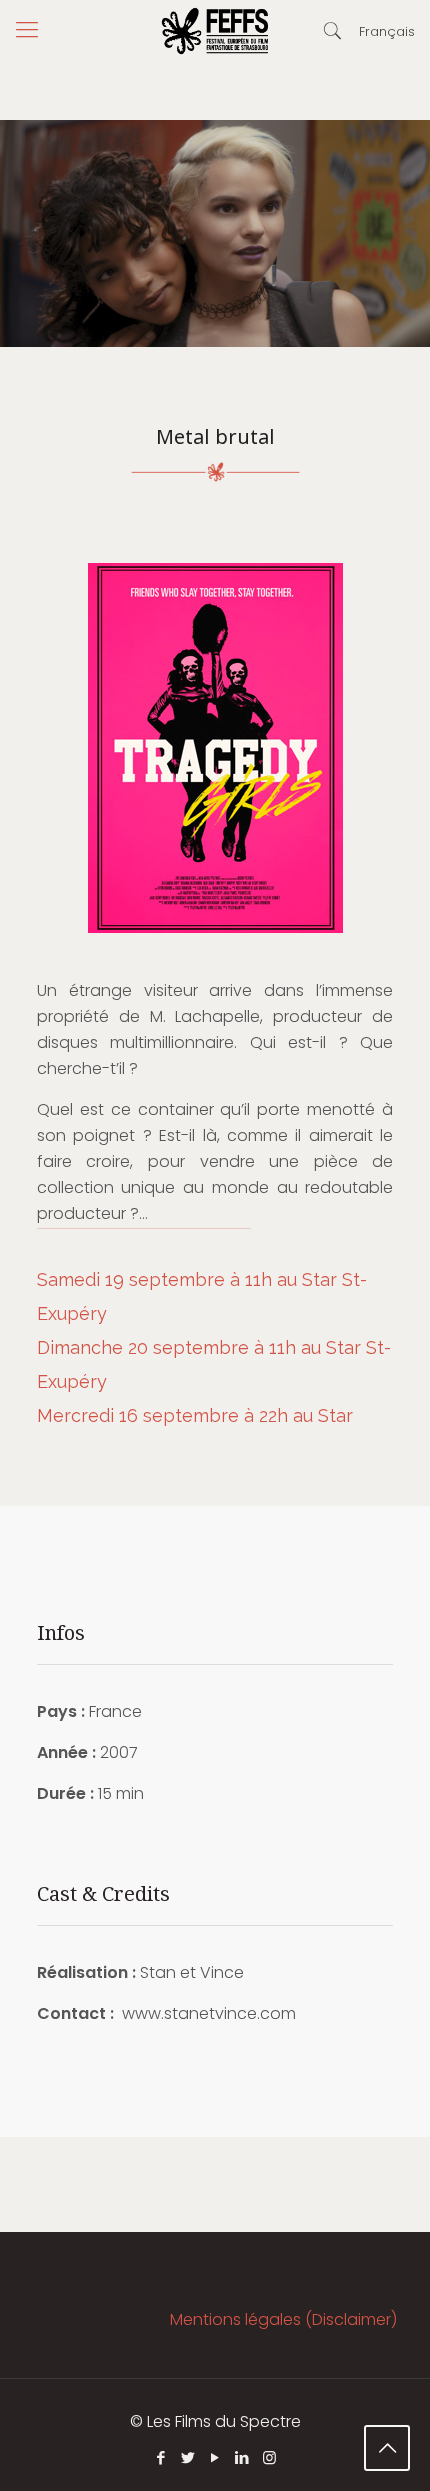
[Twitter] (188, 2457)
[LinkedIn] (242, 2457)
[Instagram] (269, 2457)
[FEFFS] (215, 30)
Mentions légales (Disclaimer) (283, 2319)
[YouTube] (215, 2457)
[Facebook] (161, 2457)
